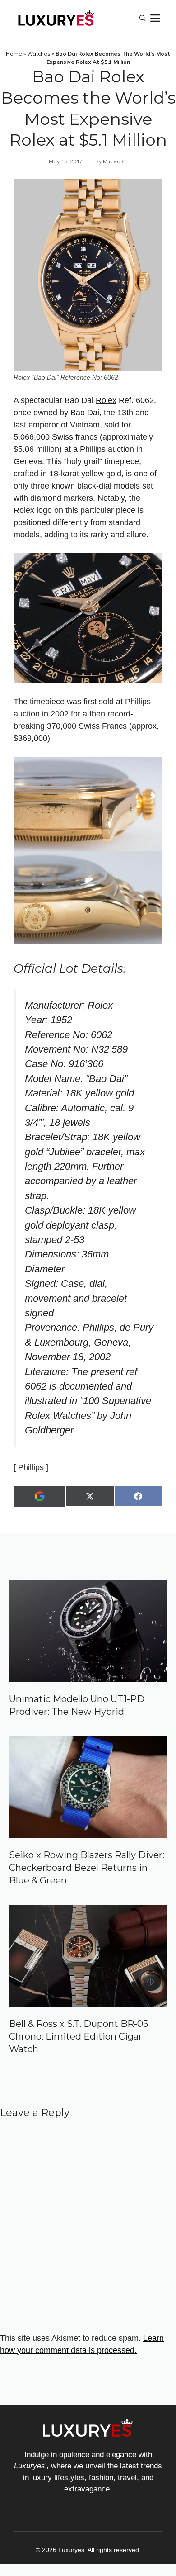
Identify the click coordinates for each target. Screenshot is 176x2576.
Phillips (31, 1467)
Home (14, 54)
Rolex (106, 400)
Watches (39, 54)
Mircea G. (115, 161)
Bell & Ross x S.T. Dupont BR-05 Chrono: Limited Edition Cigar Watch (79, 2036)
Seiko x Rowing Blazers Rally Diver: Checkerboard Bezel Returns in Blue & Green (87, 1868)
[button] (143, 18)
